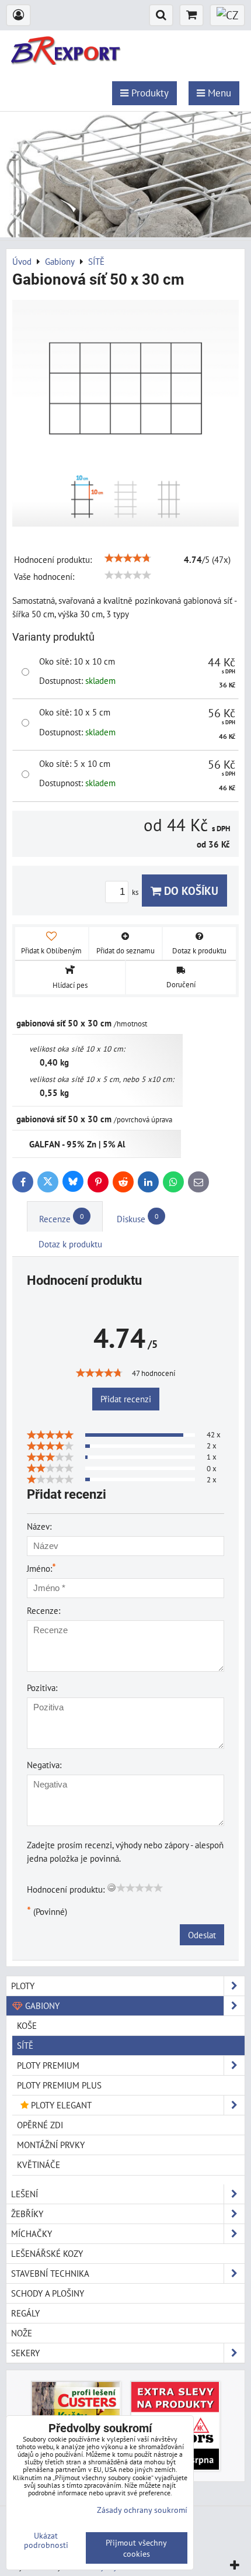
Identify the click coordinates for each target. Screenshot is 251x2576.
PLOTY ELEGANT (60, 2105)
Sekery (25, 2353)
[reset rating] (111, 1887)
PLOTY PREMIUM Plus (59, 2085)
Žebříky (27, 2214)
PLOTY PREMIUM (48, 2065)
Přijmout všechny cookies (136, 2548)
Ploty (23, 1986)
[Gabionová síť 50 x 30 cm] (125, 415)
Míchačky (32, 2233)
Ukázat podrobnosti (46, 2540)
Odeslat (202, 1935)
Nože (22, 2333)
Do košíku (190, 891)
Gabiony (41, 2006)
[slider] (128, 558)
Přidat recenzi (126, 1399)
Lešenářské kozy (47, 2253)
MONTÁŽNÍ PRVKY (51, 2145)
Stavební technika (50, 2273)
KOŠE (27, 2025)
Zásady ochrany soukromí (142, 2510)
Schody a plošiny (48, 2293)
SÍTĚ (25, 2045)
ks (136, 892)
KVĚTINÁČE (39, 2164)
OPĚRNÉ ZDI (40, 2125)
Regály (25, 2313)
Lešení (25, 2194)
